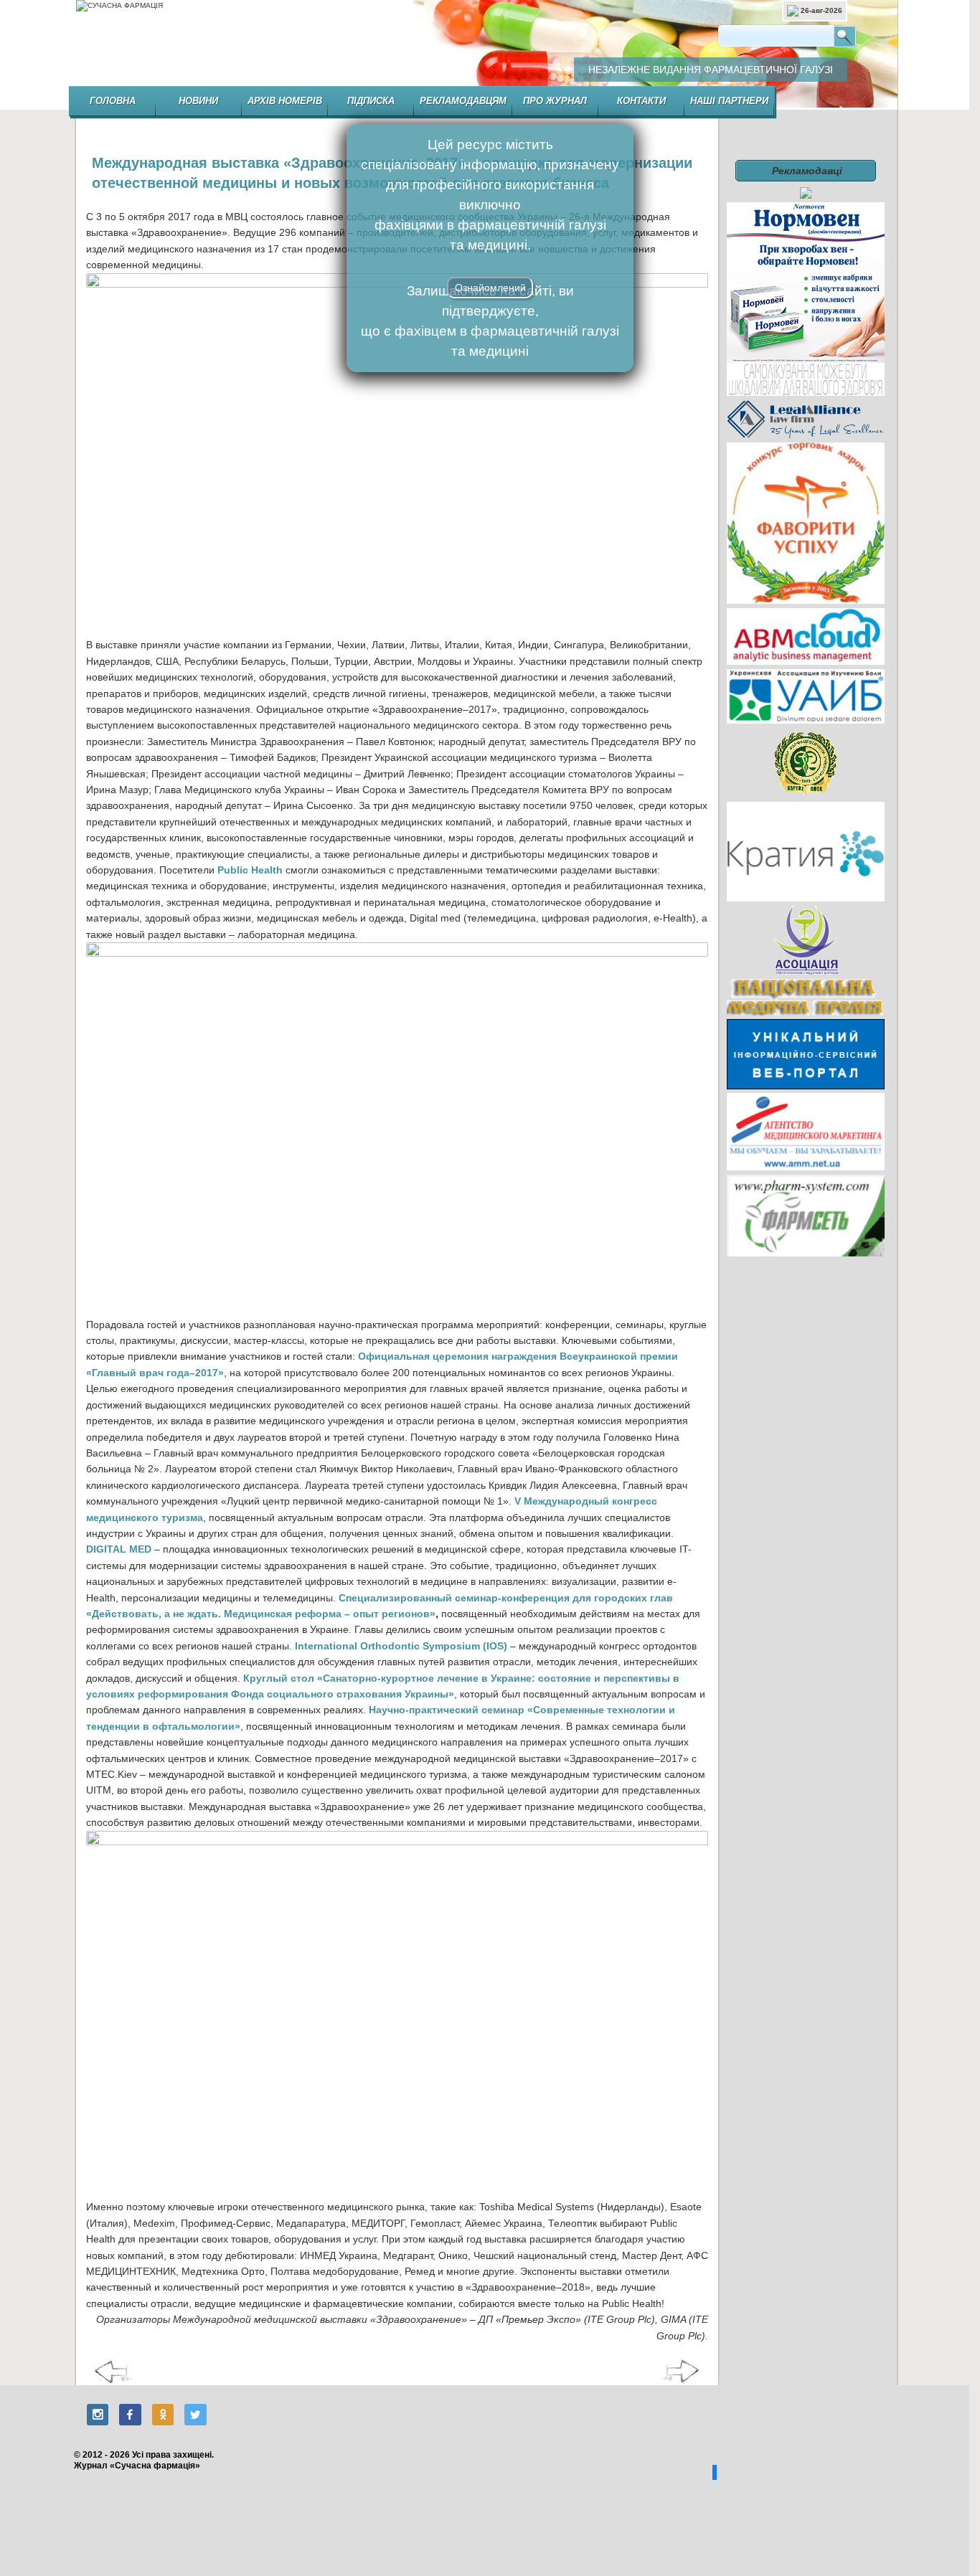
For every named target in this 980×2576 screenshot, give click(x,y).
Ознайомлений (490, 288)
